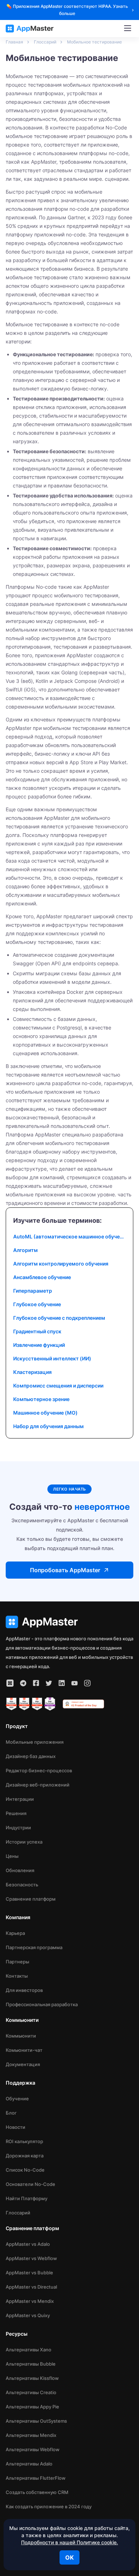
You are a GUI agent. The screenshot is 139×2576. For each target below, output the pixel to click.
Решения (16, 1813)
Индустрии (18, 1828)
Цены (12, 1856)
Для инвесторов (24, 1990)
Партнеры (17, 1962)
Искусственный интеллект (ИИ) (52, 1358)
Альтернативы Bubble (31, 2364)
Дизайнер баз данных (31, 1756)
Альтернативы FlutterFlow (36, 2478)
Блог (11, 2113)
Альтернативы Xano (29, 2350)
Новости (16, 2127)
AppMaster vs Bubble (29, 2273)
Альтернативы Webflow (33, 2449)
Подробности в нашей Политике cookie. (69, 2542)
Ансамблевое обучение (42, 1277)
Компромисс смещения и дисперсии (58, 1386)
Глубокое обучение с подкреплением (59, 1318)
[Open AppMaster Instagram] (87, 1683)
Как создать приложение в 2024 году (49, 2506)
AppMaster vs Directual (31, 2287)
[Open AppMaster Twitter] (49, 1683)
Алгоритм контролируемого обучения (61, 1264)
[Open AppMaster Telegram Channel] (23, 1683)
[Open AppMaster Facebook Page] (36, 1683)
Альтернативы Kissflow (32, 2378)
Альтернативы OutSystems (36, 2421)
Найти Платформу (27, 2198)
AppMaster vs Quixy (28, 2315)
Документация (23, 2064)
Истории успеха (24, 1842)
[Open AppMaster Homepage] (69, 1622)
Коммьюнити (21, 2036)
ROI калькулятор (24, 2141)
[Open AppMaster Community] (10, 1683)
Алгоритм (25, 1250)
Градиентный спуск (37, 1331)
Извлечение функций (39, 1345)
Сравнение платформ (31, 1899)
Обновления (20, 1870)
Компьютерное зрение (41, 1399)
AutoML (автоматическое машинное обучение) (69, 1236)
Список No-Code (25, 2170)
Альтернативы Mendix (31, 2435)
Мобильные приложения (35, 1742)
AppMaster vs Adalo (28, 2244)
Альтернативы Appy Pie (32, 2407)
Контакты (17, 1976)
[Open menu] (128, 29)
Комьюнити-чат (24, 2050)
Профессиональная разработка (42, 2004)
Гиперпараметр (33, 1291)
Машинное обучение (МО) (45, 1413)
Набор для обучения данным (48, 1426)
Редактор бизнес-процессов (39, 1770)
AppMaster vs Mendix (30, 2301)
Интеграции (20, 1799)
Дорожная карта (25, 2156)
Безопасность (22, 1885)
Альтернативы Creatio (31, 2392)
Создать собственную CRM (37, 2492)
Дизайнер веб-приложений (38, 1785)
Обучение (17, 2099)
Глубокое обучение (37, 1304)
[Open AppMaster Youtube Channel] (74, 1683)
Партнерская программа (34, 1947)
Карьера (15, 1933)
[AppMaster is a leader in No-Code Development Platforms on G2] (11, 1704)
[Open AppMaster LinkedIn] (62, 1683)
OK (69, 2557)
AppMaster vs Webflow (31, 2258)
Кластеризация (32, 1372)
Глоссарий (18, 2213)
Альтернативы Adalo (29, 2464)
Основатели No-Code (30, 2184)
